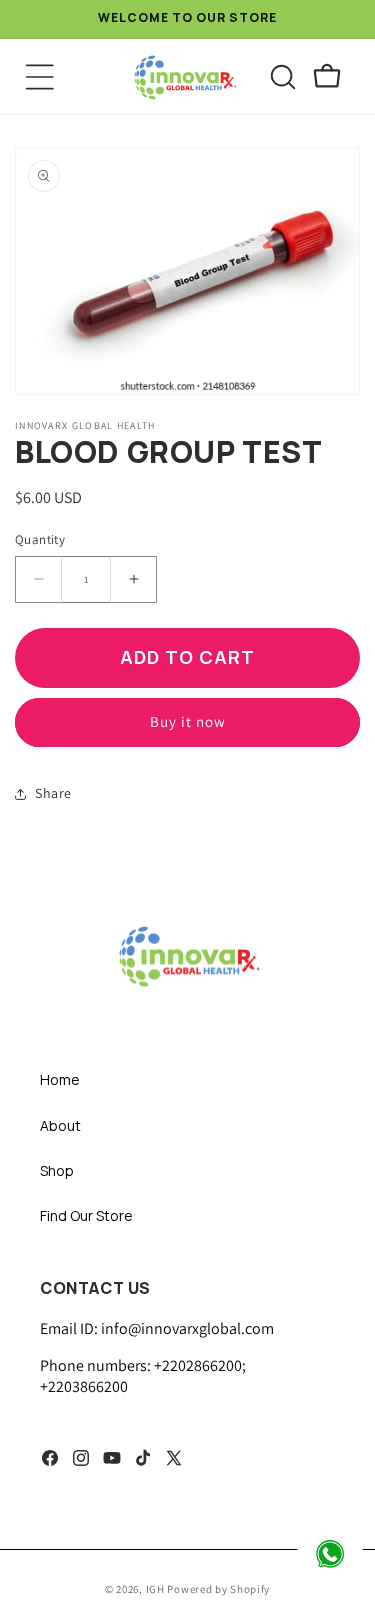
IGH (157, 1589)
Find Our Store (86, 1215)
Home (60, 1079)
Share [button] (53, 793)
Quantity (40, 539)
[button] (40, 77)
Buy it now (188, 721)
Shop (57, 1170)
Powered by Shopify (218, 1589)
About (60, 1125)
